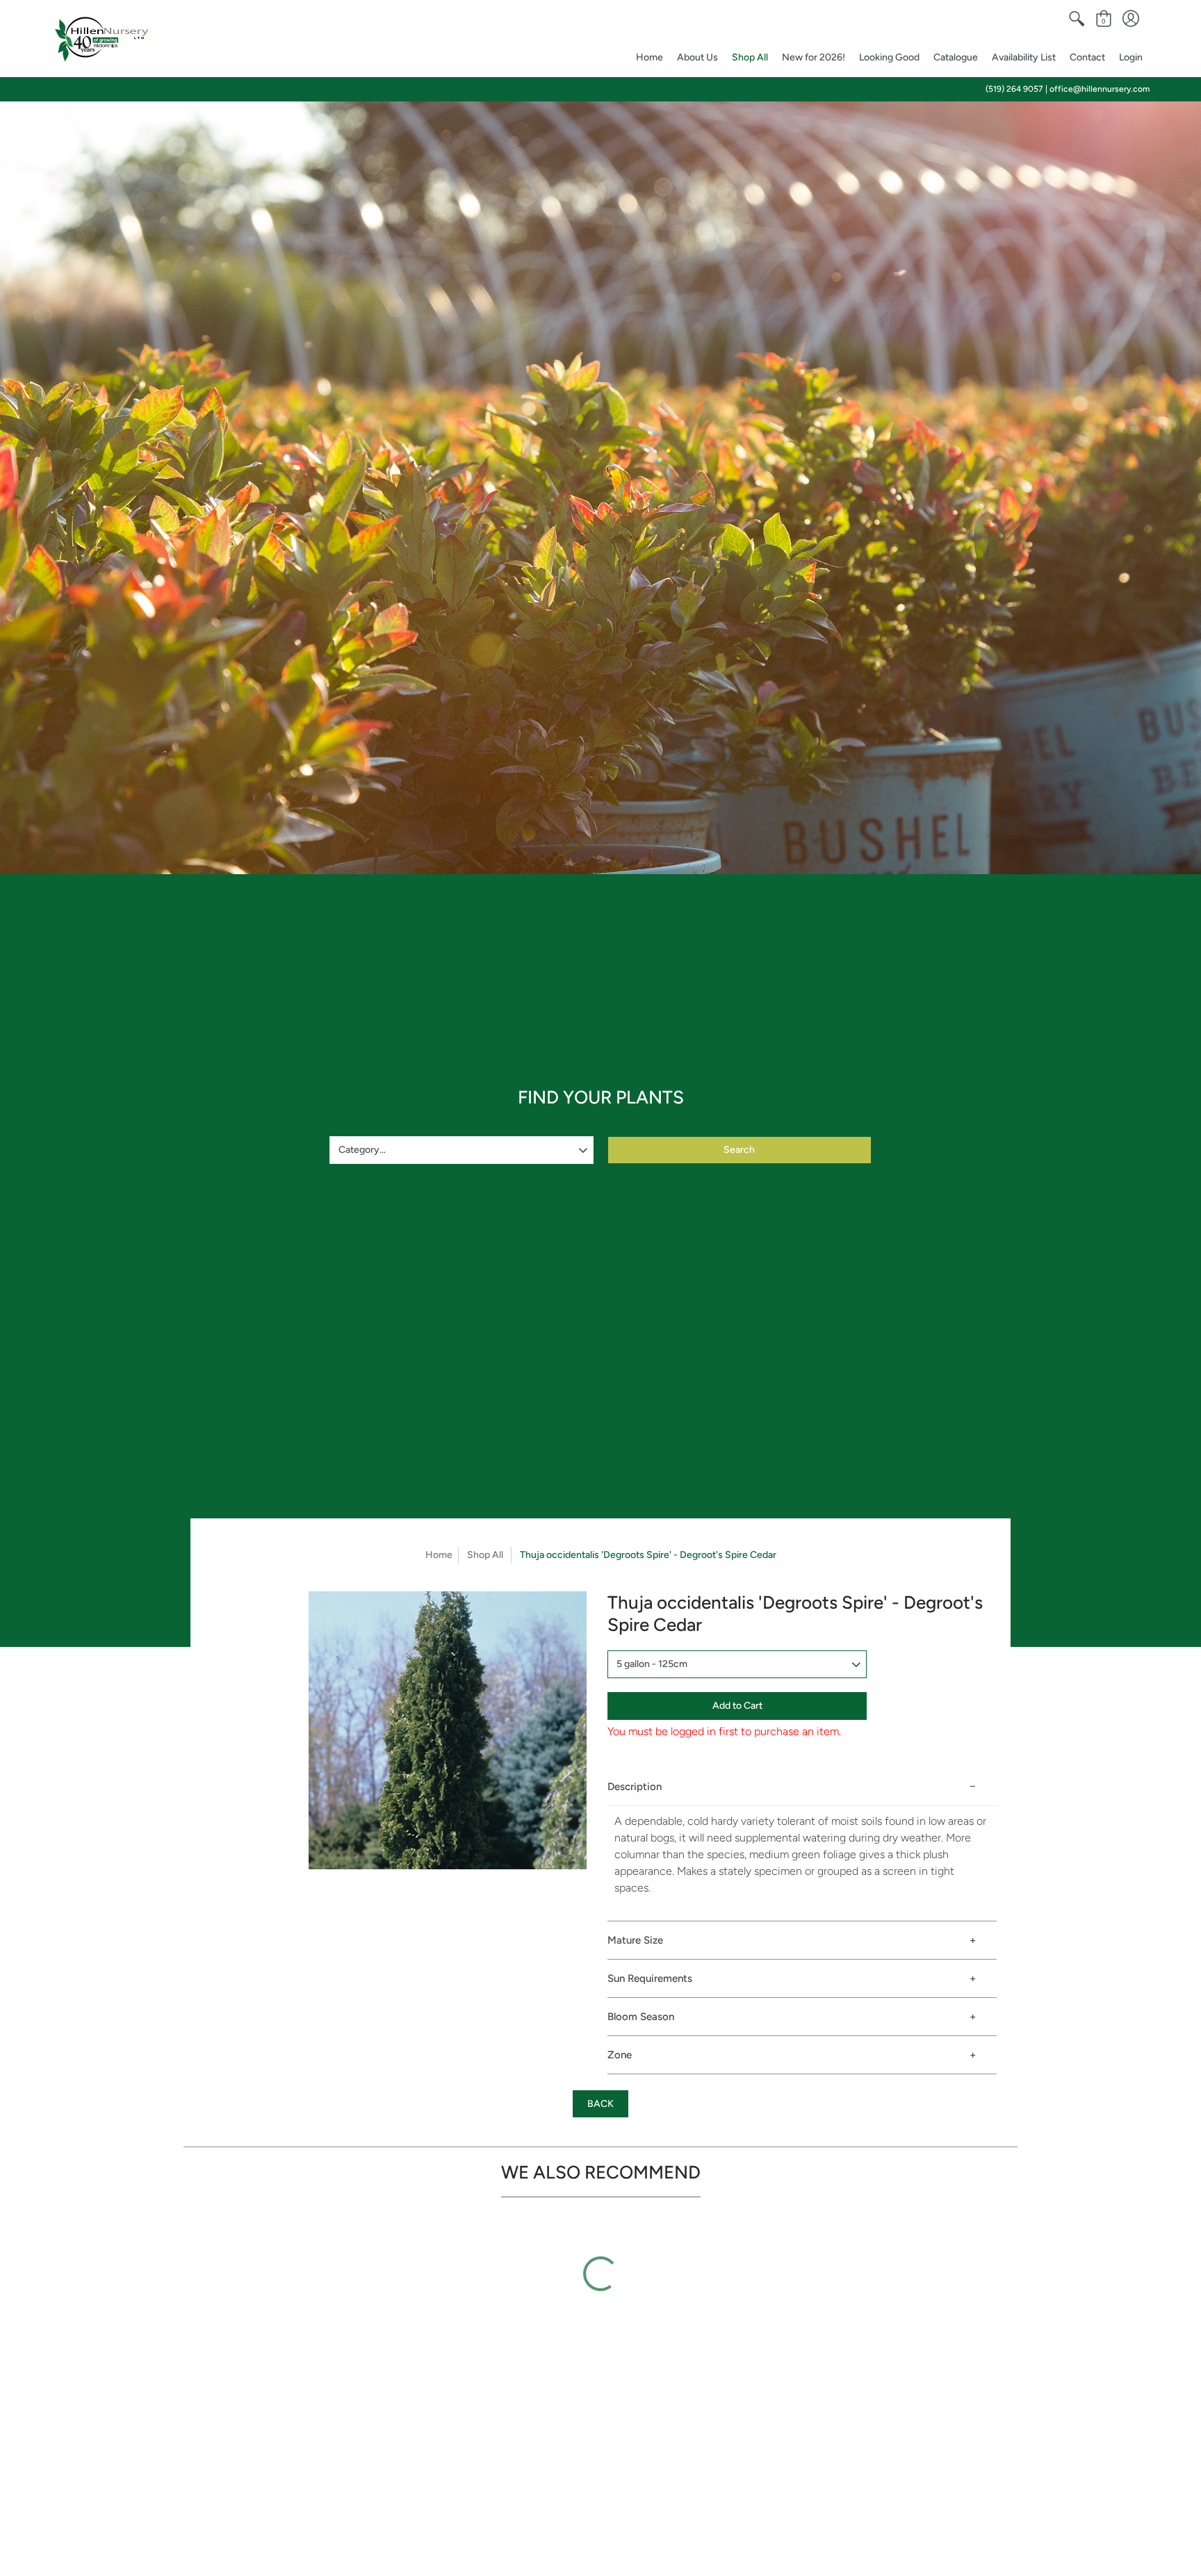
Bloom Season (641, 2017)
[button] (1077, 19)
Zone (620, 2055)
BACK (600, 2104)
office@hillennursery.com (1100, 89)
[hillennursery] (102, 39)
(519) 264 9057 (1014, 89)
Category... (362, 1150)
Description (635, 1787)
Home (439, 1555)
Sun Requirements (650, 1978)
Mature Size (635, 1940)
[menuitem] (1077, 19)
